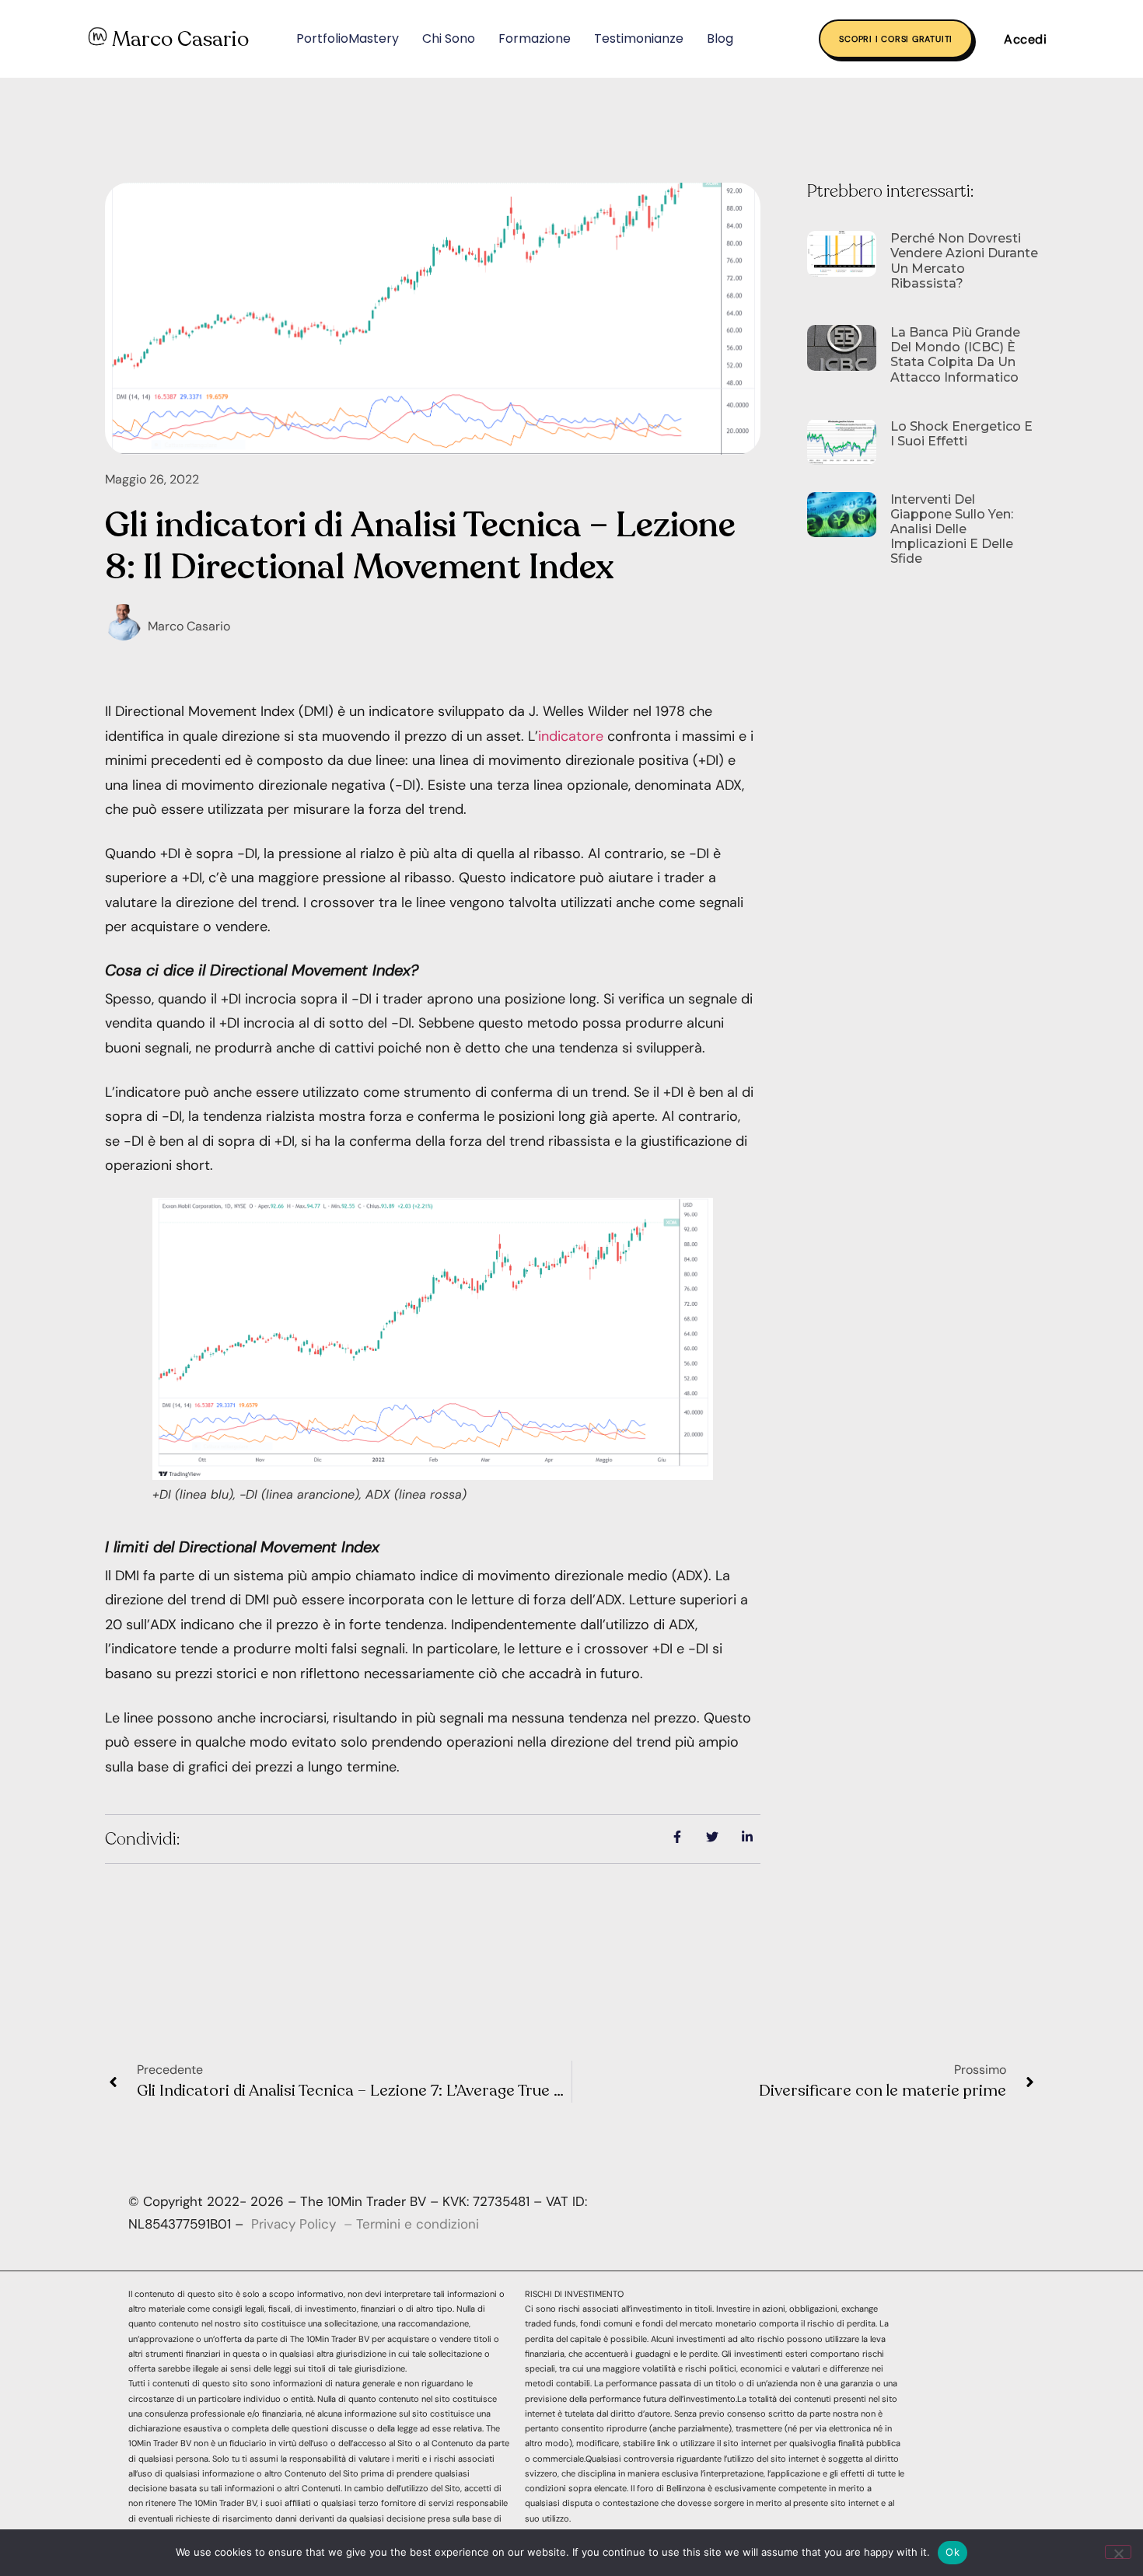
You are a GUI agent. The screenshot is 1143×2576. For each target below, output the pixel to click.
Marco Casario (180, 39)
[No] (1118, 2552)
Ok (952, 2552)
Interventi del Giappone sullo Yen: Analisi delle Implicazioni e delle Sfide (952, 529)
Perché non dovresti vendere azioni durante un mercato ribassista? (964, 261)
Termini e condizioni (418, 2224)
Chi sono (449, 38)
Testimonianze (639, 38)
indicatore (571, 736)
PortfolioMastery (348, 38)
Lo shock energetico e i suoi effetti (961, 434)
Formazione (535, 38)
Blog (720, 38)
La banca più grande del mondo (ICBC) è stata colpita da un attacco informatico (955, 355)
